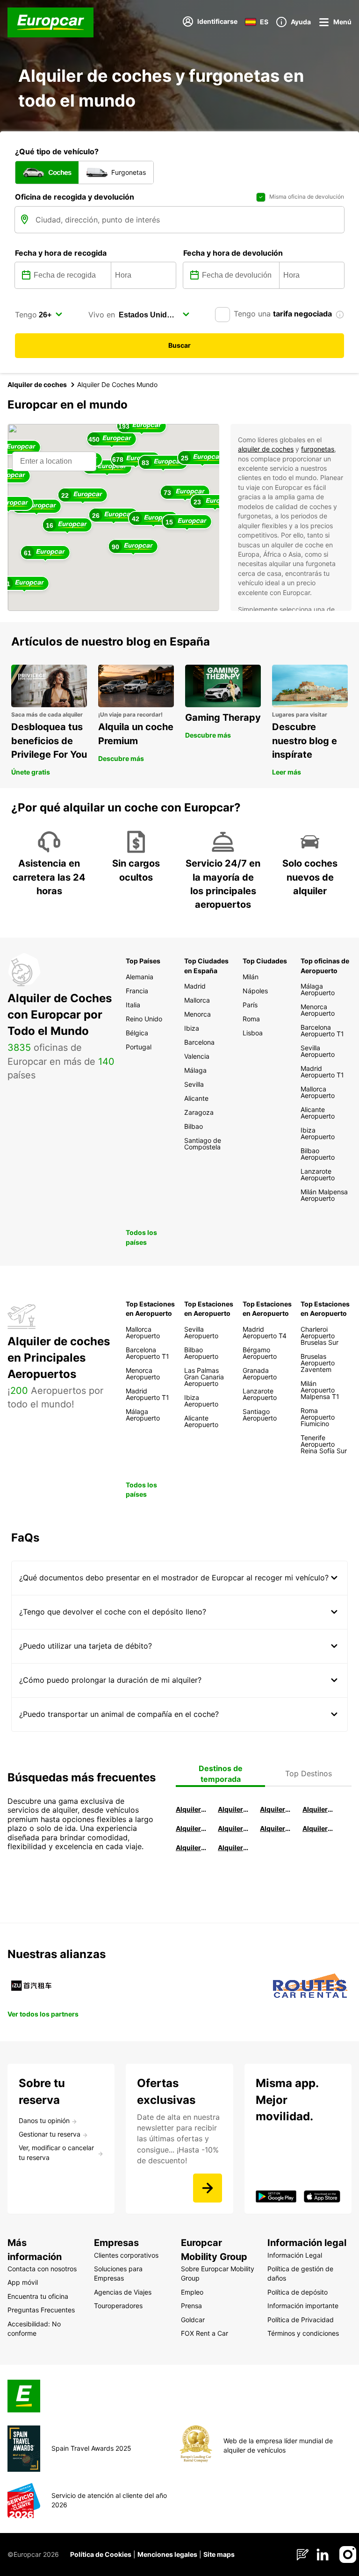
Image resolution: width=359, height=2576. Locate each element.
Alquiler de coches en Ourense (276, 1809)
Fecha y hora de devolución (233, 253)
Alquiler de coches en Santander (276, 1828)
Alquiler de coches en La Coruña (234, 1809)
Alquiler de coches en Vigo (318, 1828)
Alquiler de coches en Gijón (318, 1809)
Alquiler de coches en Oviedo (234, 1848)
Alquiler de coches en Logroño (192, 1809)
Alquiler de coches (37, 384)
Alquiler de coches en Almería (234, 1828)
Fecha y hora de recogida (61, 253)
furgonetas (318, 449)
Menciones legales (167, 2554)
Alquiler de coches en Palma (192, 1848)
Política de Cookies (101, 2554)
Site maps (219, 2554)
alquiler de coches (266, 449)
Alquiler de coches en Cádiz (192, 1828)
